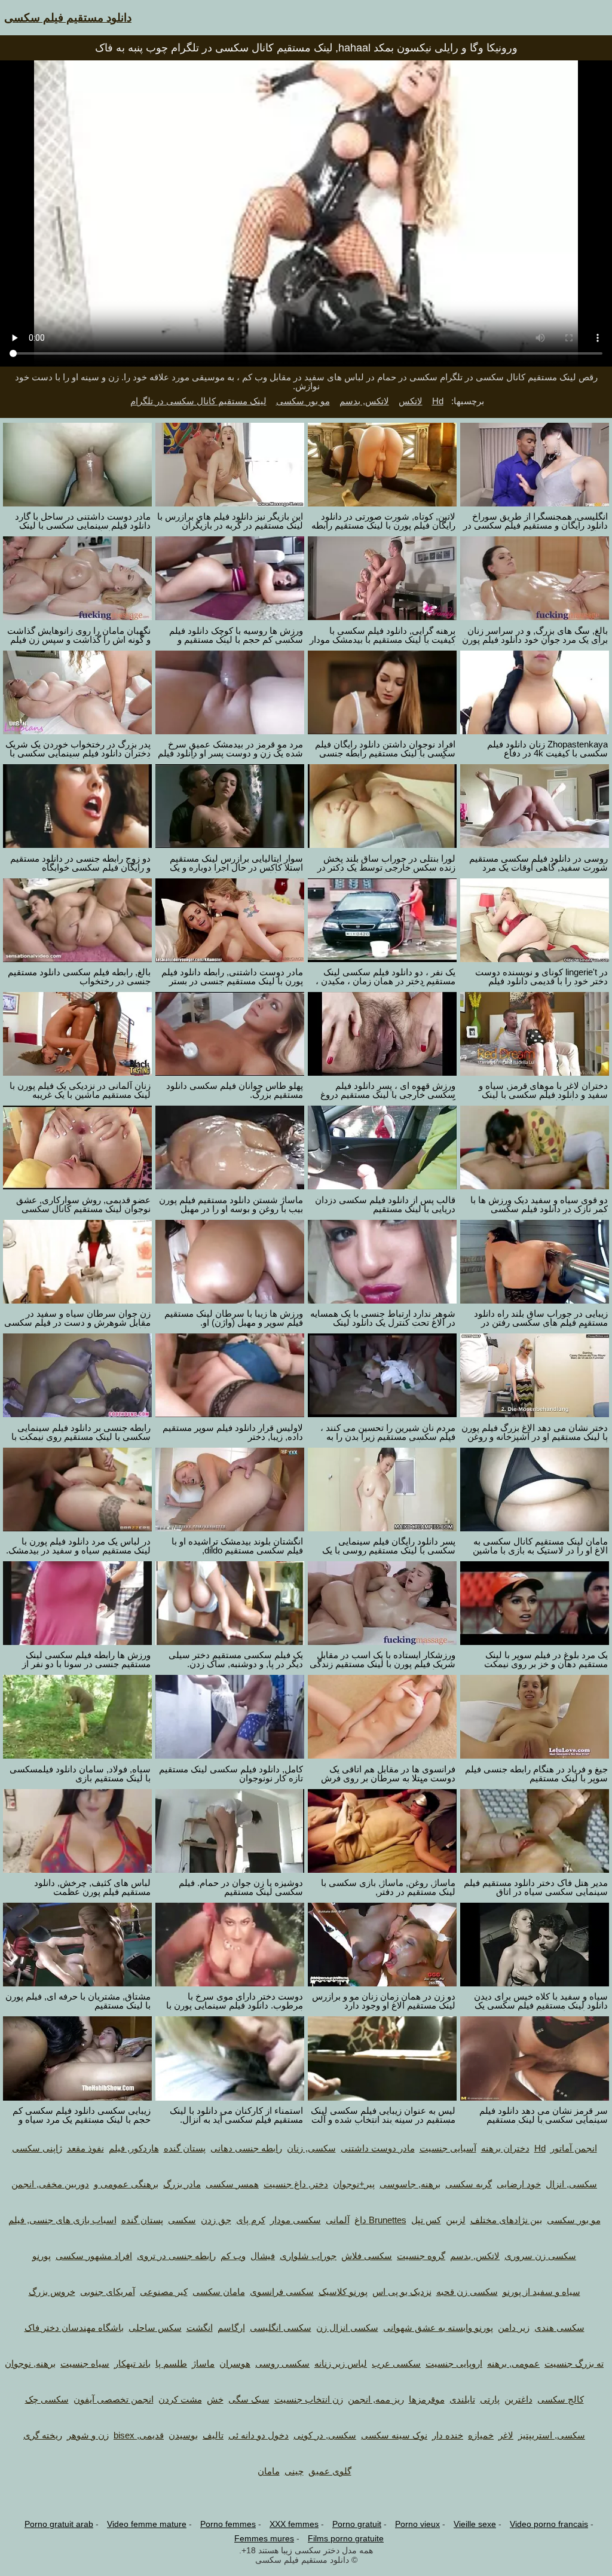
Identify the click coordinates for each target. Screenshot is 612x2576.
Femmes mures (264, 2538)
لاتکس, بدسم (364, 401)
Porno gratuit (357, 2524)
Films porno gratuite (346, 2538)
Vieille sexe (475, 2524)
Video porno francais (549, 2524)
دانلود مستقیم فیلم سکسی (68, 18)
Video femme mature (147, 2524)
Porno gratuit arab (59, 2524)
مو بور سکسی (303, 401)
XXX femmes (294, 2524)
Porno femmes (228, 2524)
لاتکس (411, 401)
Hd (438, 401)
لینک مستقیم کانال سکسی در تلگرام (198, 401)
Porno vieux (417, 2524)
